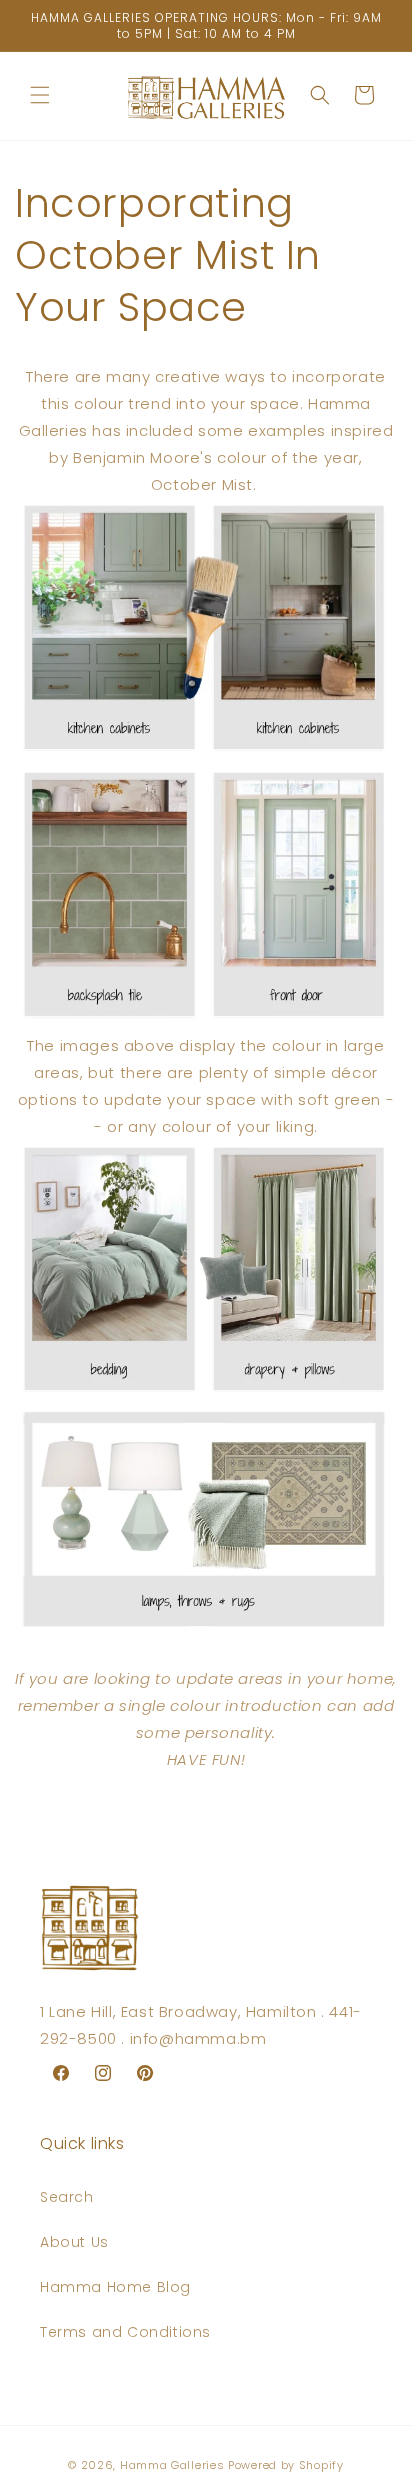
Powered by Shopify (286, 2465)
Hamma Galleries (172, 2465)
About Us (74, 2242)
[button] (40, 95)
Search (67, 2197)
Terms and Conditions (125, 2332)
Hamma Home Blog (115, 2287)
